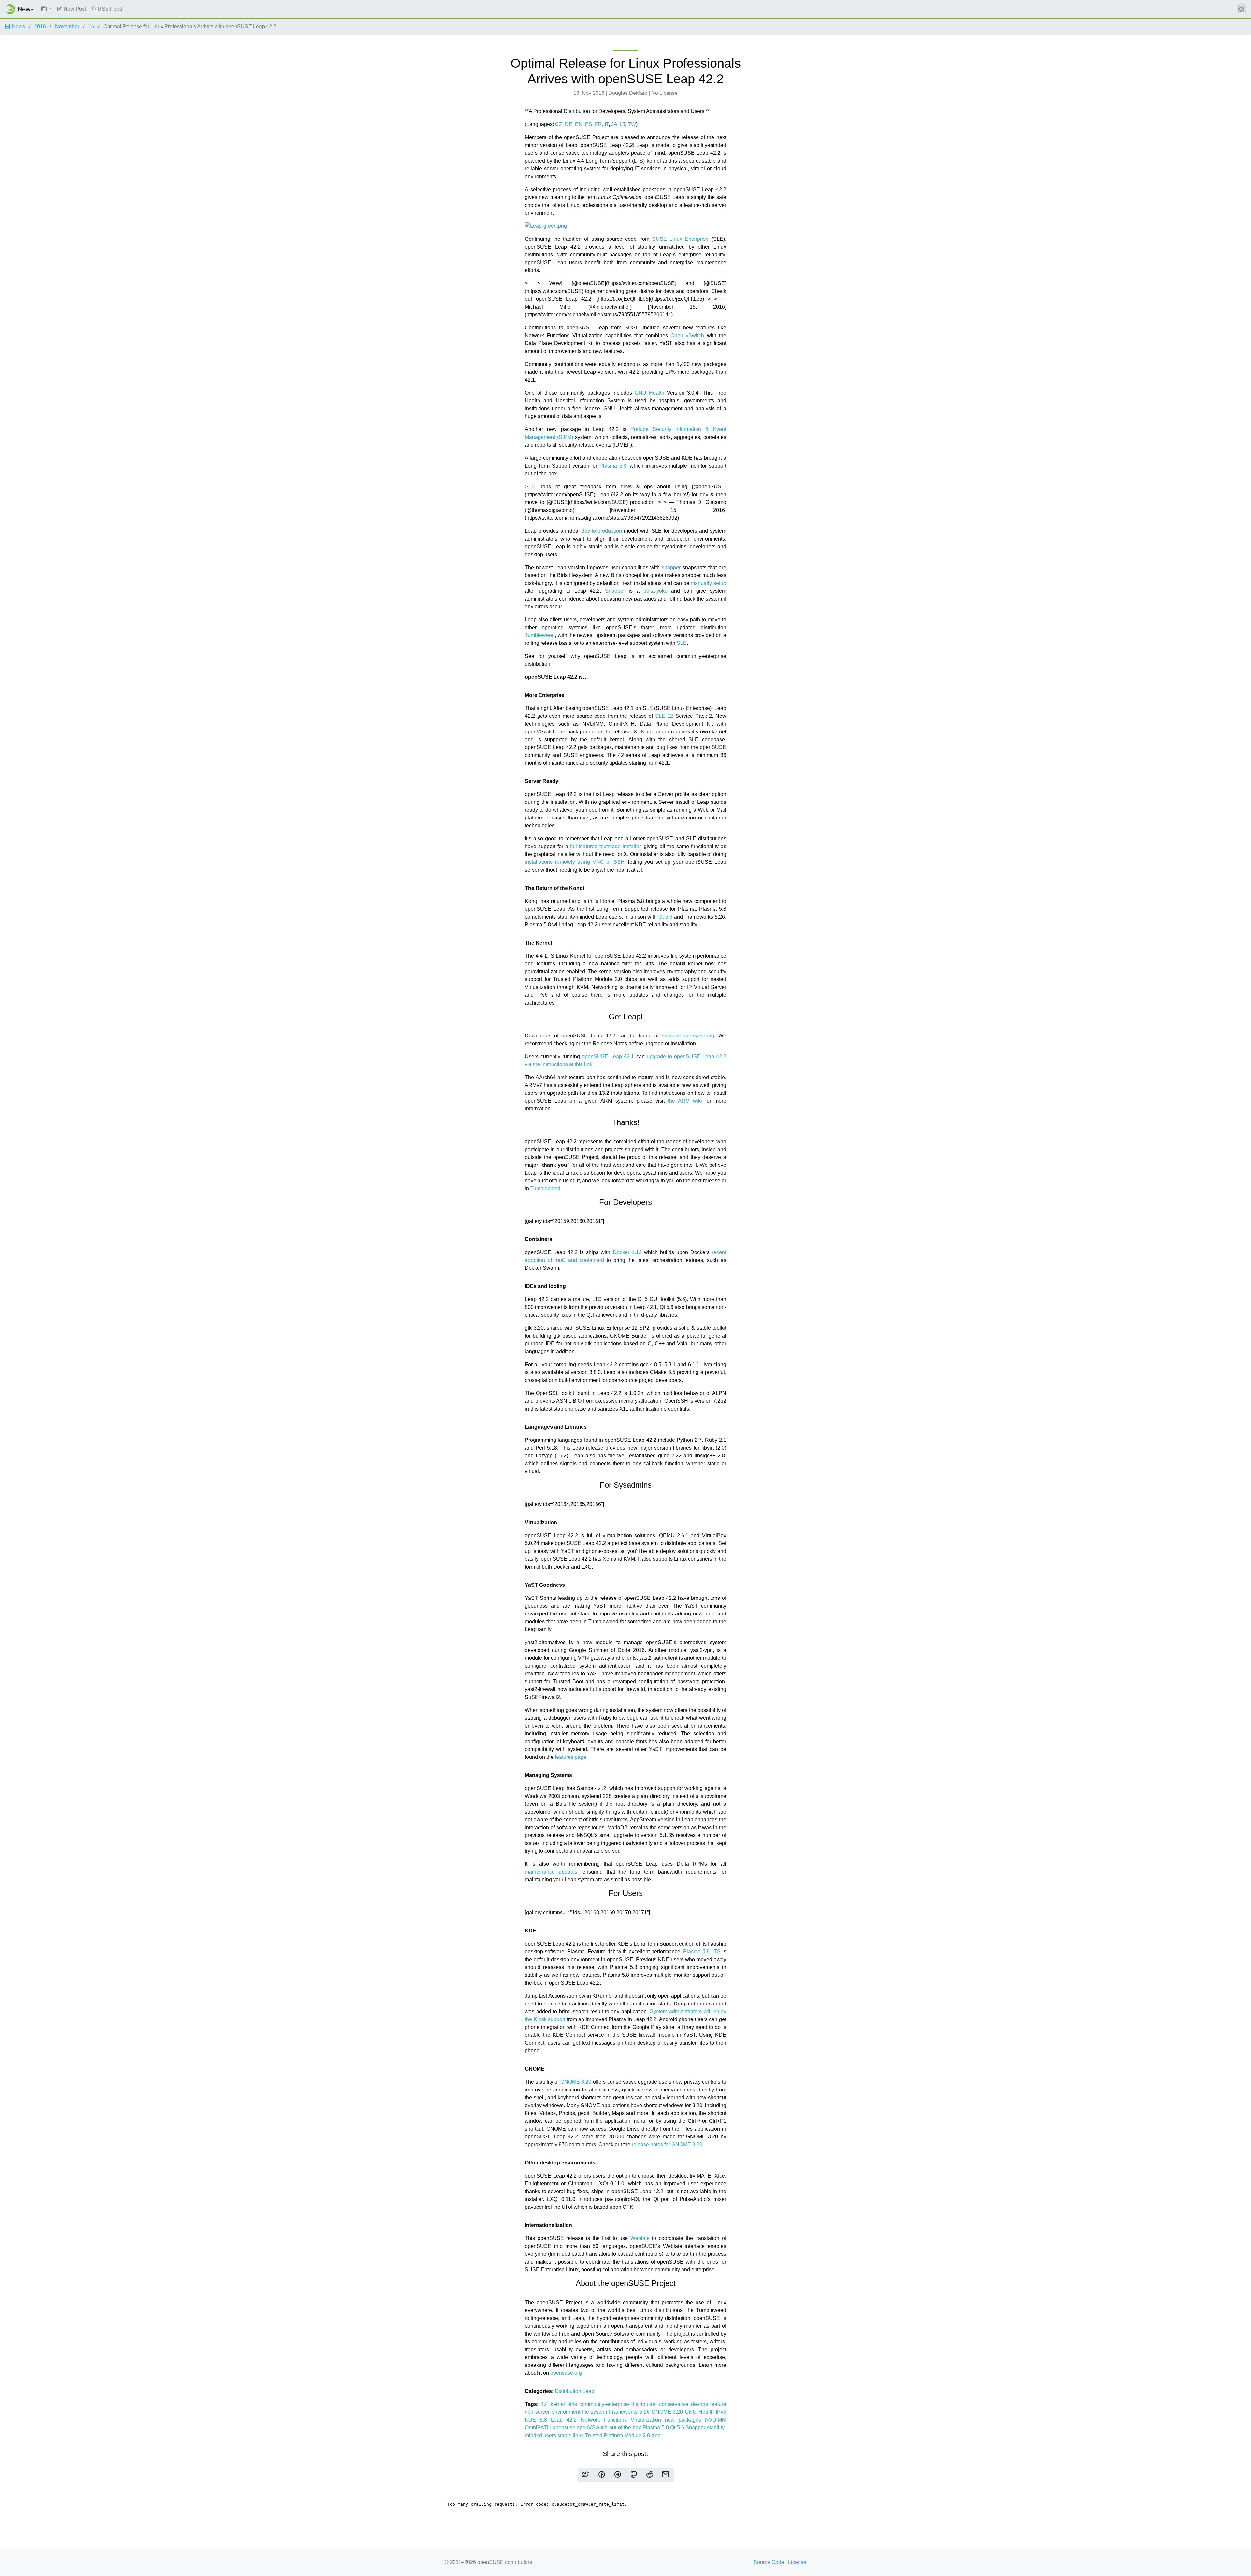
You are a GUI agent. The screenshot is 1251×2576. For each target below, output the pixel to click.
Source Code (769, 2562)
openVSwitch (593, 2428)
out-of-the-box (626, 2428)
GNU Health (649, 393)
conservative (675, 2404)
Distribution (569, 2391)
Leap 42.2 (566, 2420)
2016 (40, 27)
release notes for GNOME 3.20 (667, 2144)
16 (91, 27)
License (797, 2562)
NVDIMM (716, 2420)
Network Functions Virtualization (623, 2420)
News (18, 27)
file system (596, 2412)
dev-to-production (602, 531)
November (67, 27)
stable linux (571, 2435)
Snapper (615, 591)
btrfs (573, 2404)
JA (614, 124)
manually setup (708, 583)
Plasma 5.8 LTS (702, 1952)
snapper (671, 567)
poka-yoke (655, 591)
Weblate (640, 2238)
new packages (685, 2420)
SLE (682, 643)
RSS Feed (109, 9)
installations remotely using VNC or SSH (575, 862)
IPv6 (721, 2412)
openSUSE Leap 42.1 (608, 1056)
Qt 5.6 (665, 917)
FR (598, 124)
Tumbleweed (540, 635)
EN (579, 124)
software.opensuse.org (688, 1036)
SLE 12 (664, 716)
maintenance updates (551, 1872)
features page (571, 1757)
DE (569, 124)
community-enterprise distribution (619, 2404)
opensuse (565, 2428)
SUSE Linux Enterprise (681, 239)
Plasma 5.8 (613, 466)
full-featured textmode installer (605, 846)
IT (607, 124)
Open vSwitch (687, 335)
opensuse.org (566, 2373)
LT (623, 124)
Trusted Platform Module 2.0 (618, 2435)
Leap (588, 2391)
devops (701, 2404)
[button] (47, 9)
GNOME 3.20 (576, 2082)
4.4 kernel (554, 2404)
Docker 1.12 (627, 1252)
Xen (656, 2435)
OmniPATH (539, 2428)
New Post (74, 9)
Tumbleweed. (546, 1188)
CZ (559, 124)
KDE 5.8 (538, 2420)
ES (589, 124)
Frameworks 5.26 (630, 2412)
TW (632, 124)
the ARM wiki (685, 1101)
